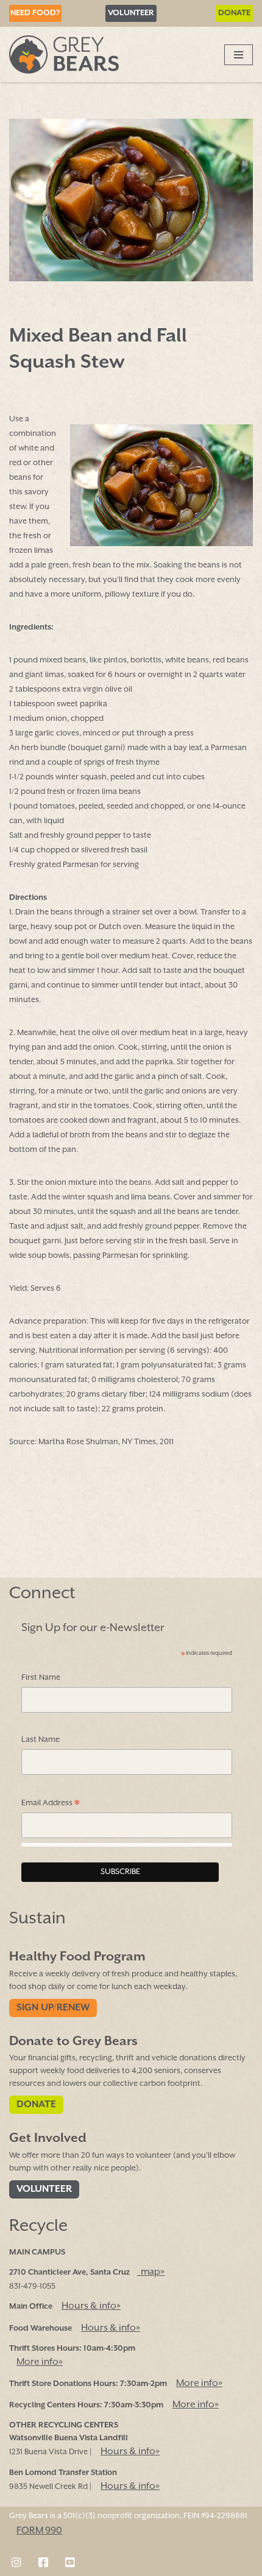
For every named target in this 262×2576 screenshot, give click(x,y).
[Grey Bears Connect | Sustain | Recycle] (64, 54)
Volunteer (131, 13)
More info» (40, 2362)
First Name (41, 1678)
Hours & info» (91, 2307)
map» (151, 2273)
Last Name (41, 1740)
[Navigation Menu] (239, 55)
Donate (234, 13)
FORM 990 (39, 2531)
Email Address (51, 1804)
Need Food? (35, 13)
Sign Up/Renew (53, 2008)
